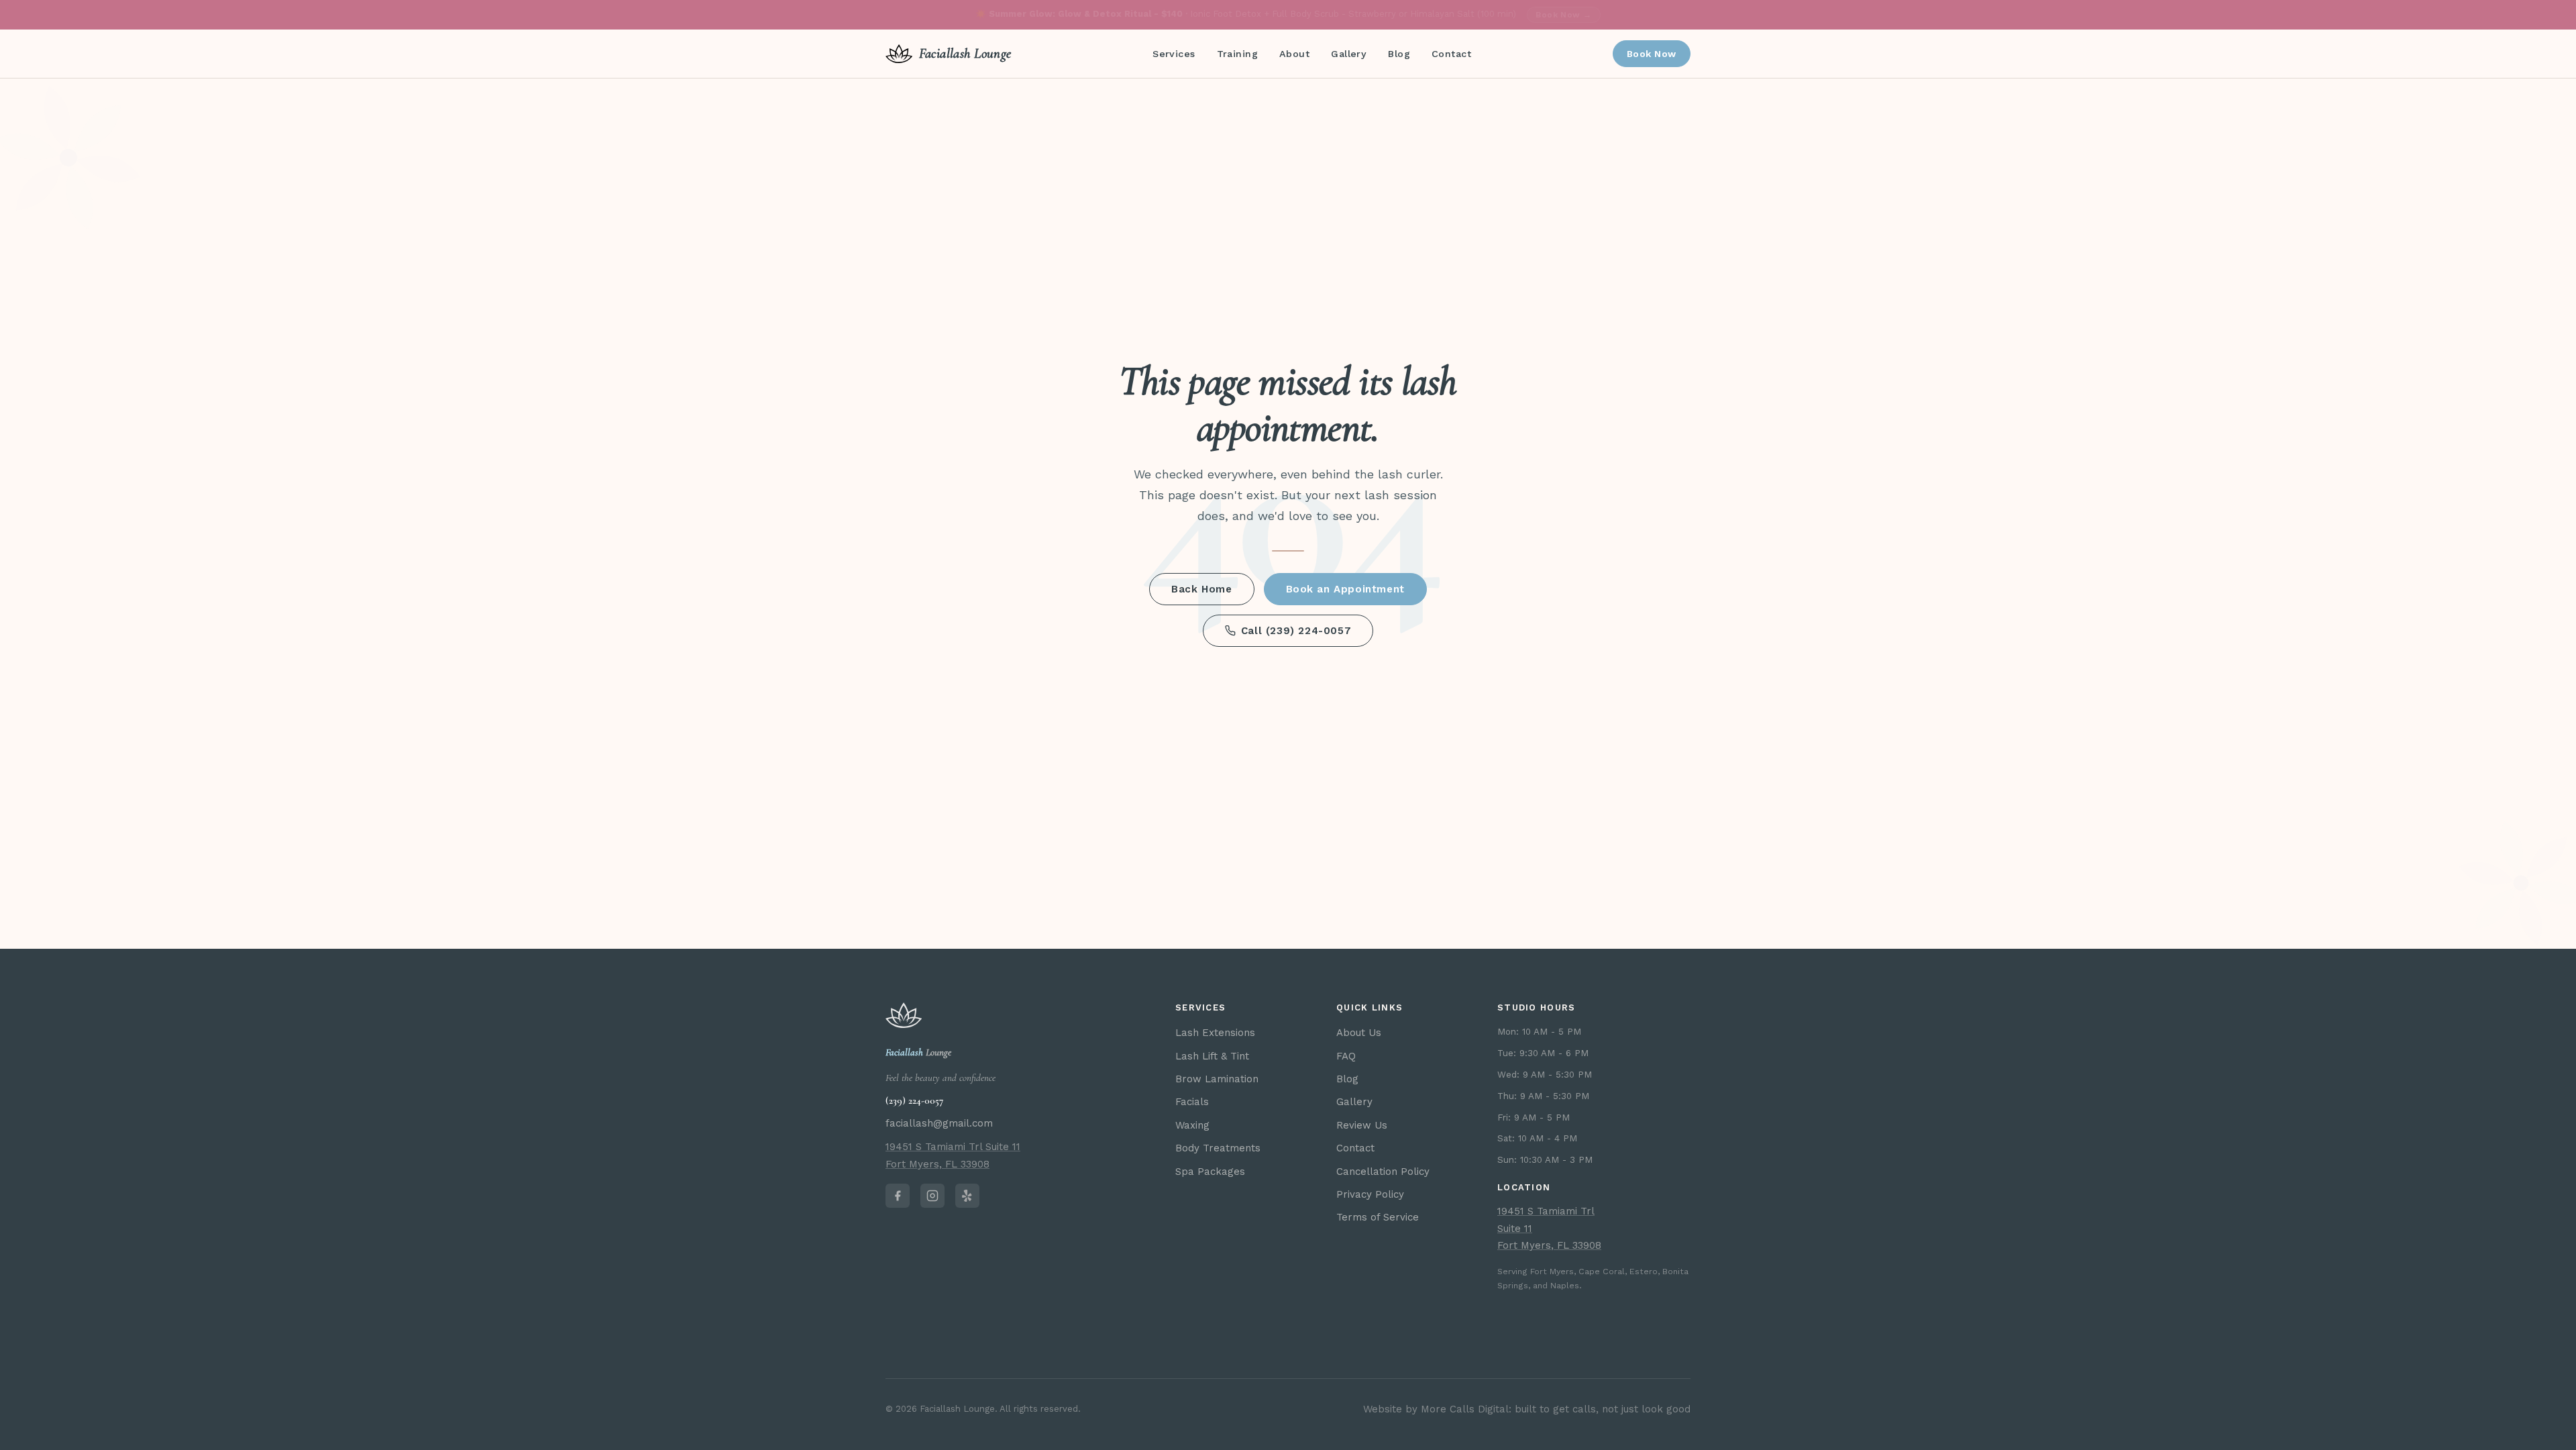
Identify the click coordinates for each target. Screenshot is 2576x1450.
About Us (1359, 1033)
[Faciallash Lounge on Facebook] (898, 1196)
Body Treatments (1218, 1148)
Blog (1399, 54)
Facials (1192, 1102)
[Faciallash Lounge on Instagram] (932, 1196)
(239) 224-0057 (914, 1100)
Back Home (1201, 589)
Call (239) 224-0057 (1296, 631)
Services (1174, 54)
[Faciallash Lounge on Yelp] (967, 1196)
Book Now (1652, 54)
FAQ (1346, 1056)
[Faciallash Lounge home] (904, 1015)
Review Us (1362, 1125)
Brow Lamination (1217, 1079)
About (1294, 54)
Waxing (1192, 1125)
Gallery (1349, 54)
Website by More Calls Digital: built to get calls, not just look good (1527, 1409)
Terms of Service (1378, 1217)
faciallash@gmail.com (939, 1123)
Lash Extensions (1215, 1033)
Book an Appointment (1345, 589)
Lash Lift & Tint (1212, 1056)
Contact (1451, 54)
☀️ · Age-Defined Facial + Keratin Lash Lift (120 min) (1284, 14)
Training (1237, 54)
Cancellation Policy (1383, 1172)
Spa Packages (1210, 1172)
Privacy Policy (1370, 1194)
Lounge (918, 1052)
